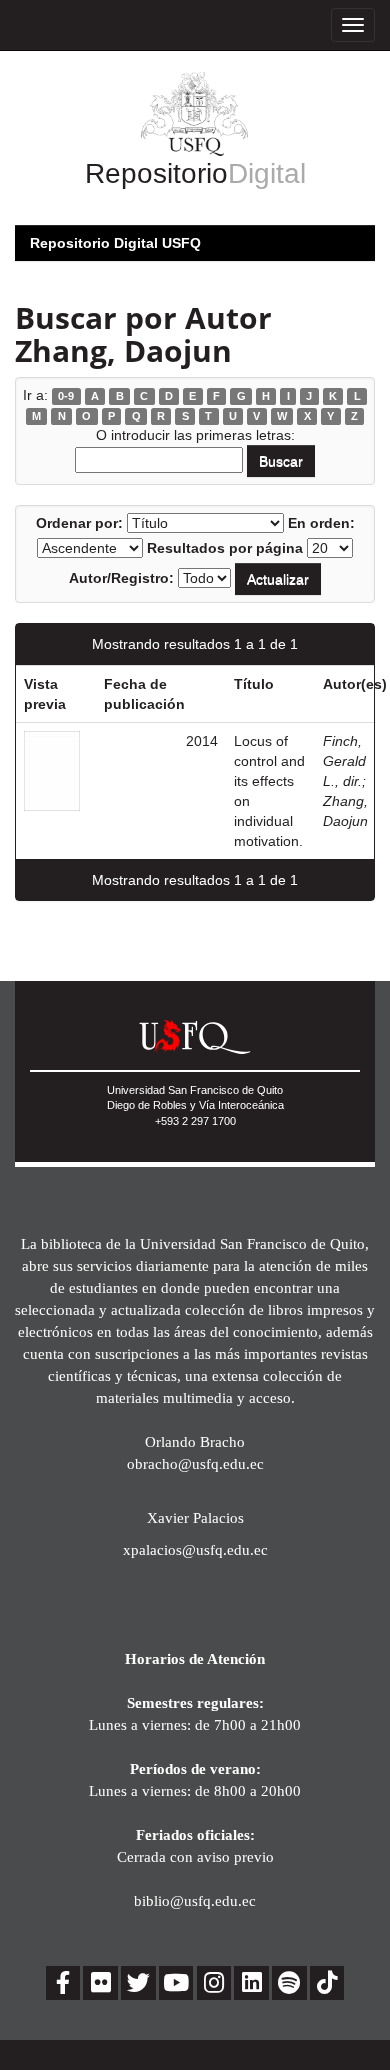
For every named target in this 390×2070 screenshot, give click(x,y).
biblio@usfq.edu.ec (195, 1900)
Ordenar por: (79, 523)
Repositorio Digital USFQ (115, 243)
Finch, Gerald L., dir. (344, 761)
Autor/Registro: (121, 578)
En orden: (321, 523)
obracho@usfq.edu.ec (195, 1463)
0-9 (66, 396)
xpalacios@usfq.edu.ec (195, 1549)
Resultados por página (225, 548)
